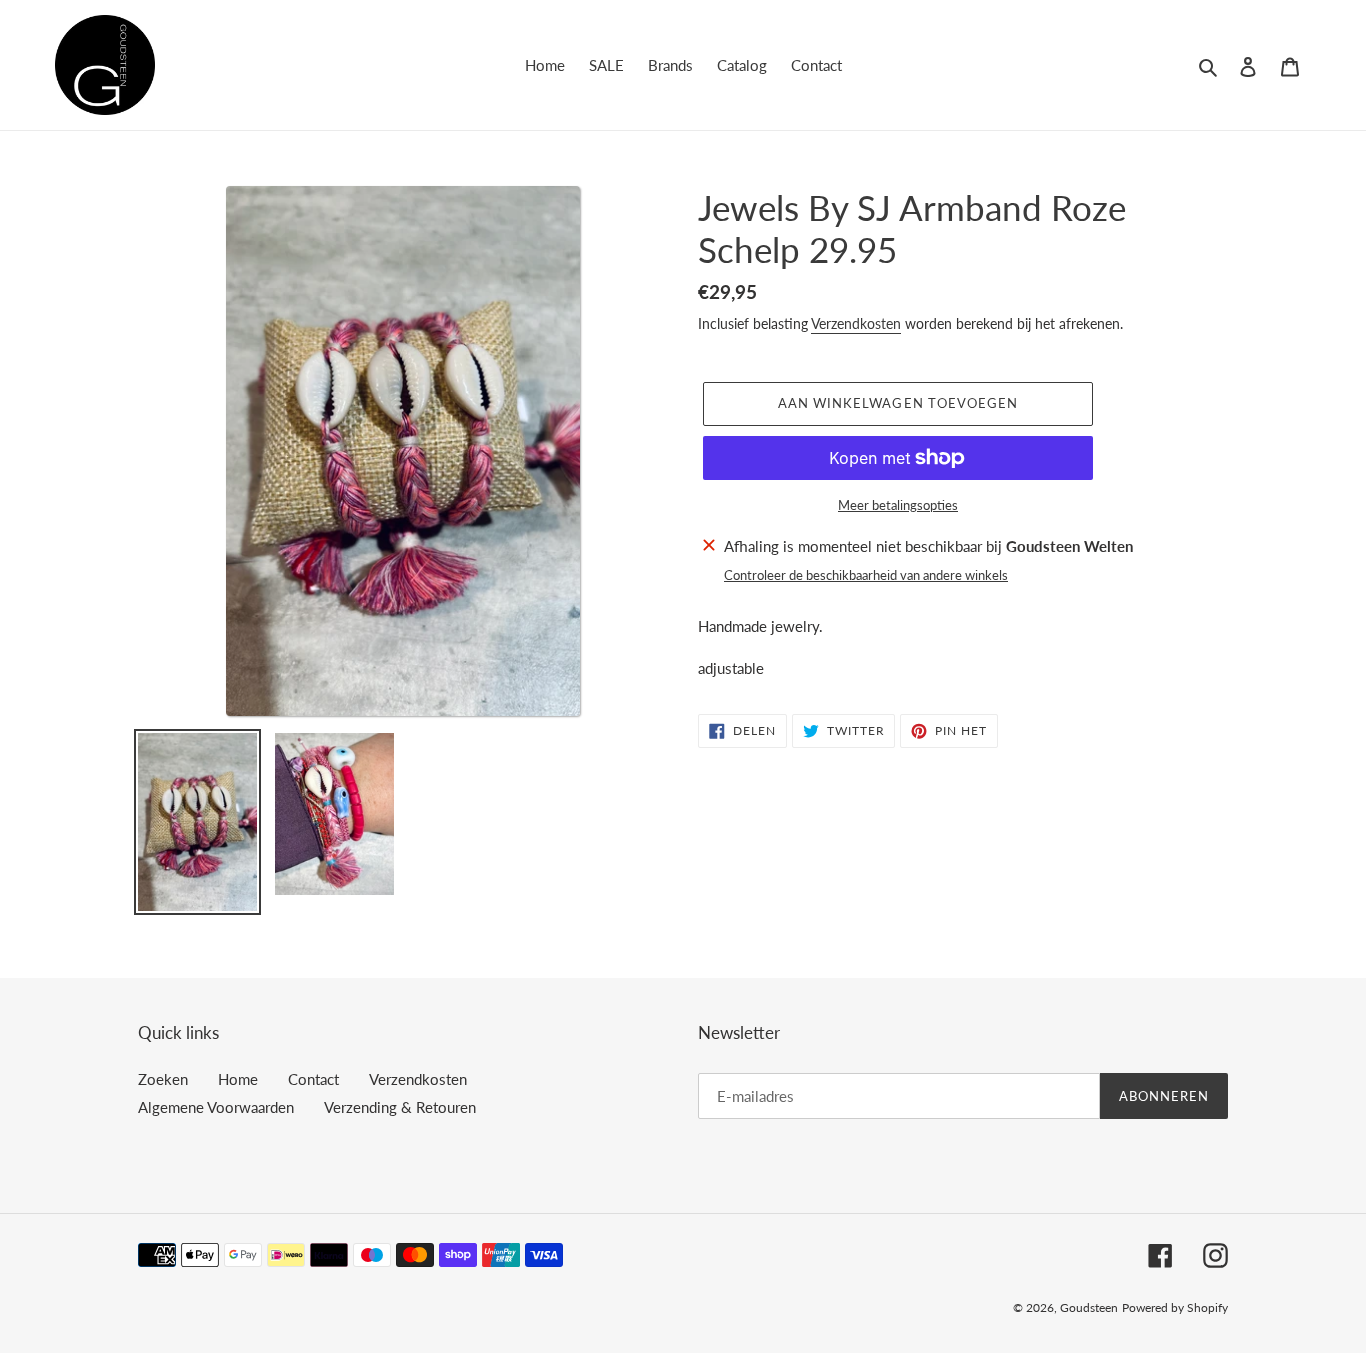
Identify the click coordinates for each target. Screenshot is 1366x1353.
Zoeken (163, 1079)
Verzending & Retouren (400, 1107)
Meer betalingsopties (898, 505)
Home (238, 1079)
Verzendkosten (856, 323)
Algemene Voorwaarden (216, 1107)
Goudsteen (1089, 1307)
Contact (313, 1079)
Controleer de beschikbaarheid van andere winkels (866, 575)
